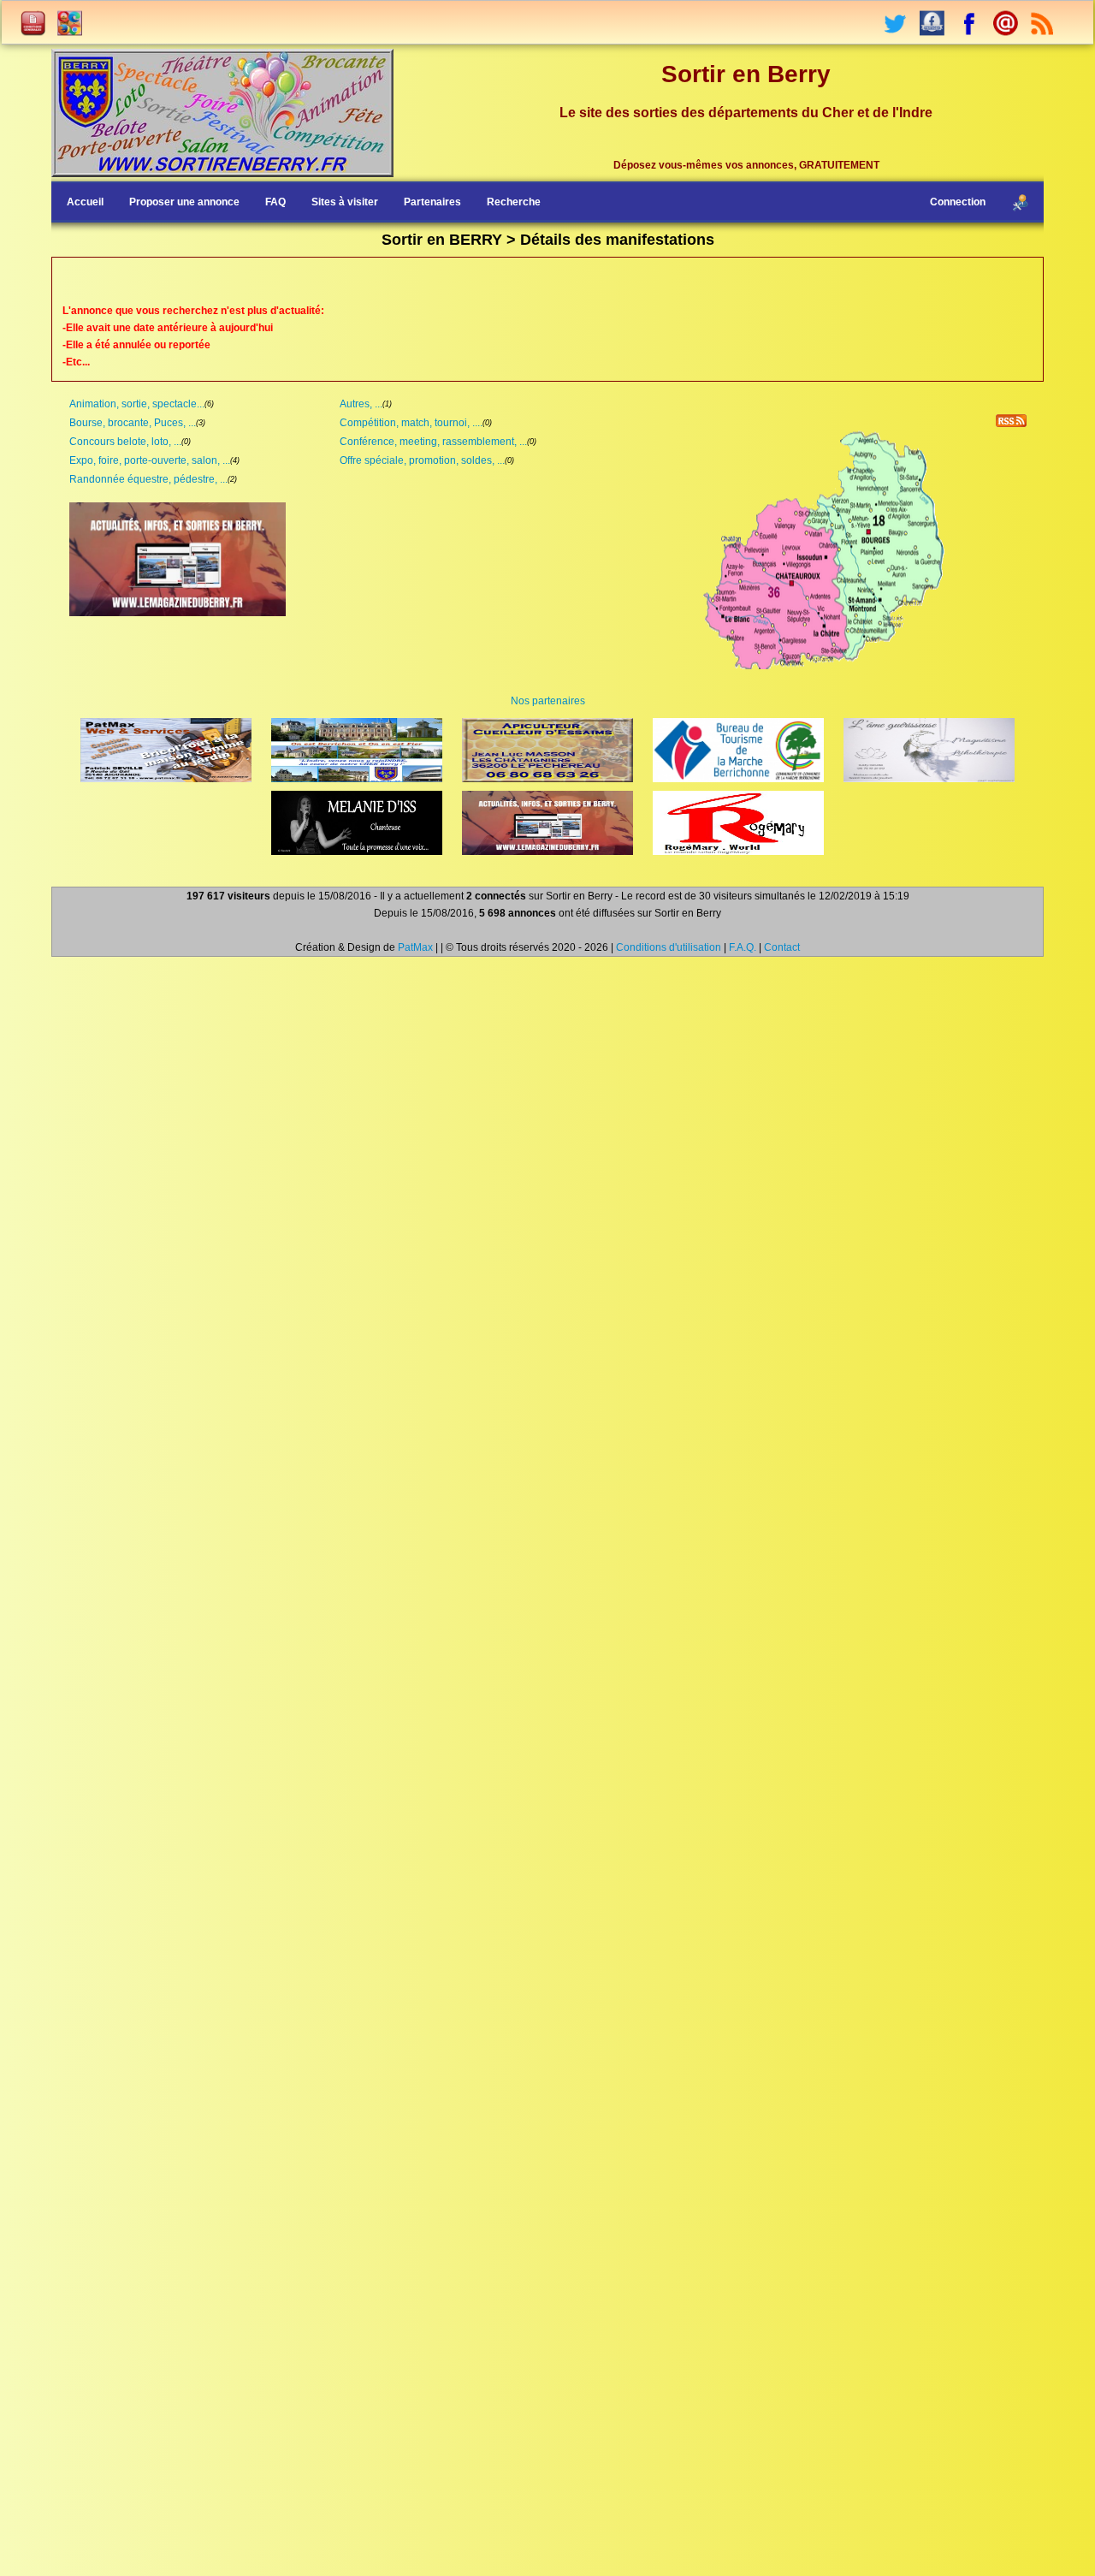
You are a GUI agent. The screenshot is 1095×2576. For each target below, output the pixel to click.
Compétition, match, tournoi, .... (411, 423)
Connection (958, 202)
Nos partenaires (548, 701)
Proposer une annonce (184, 202)
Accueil (85, 202)
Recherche (514, 202)
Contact (782, 947)
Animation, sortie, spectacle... (137, 404)
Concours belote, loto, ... (125, 442)
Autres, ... (361, 404)
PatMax (415, 947)
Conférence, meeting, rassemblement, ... (433, 442)
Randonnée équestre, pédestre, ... (148, 479)
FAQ (275, 202)
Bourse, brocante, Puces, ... (133, 423)
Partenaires (432, 202)
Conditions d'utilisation (669, 947)
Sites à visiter (345, 202)
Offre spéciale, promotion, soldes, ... (422, 460)
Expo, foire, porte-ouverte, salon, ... (150, 460)
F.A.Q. (743, 947)
